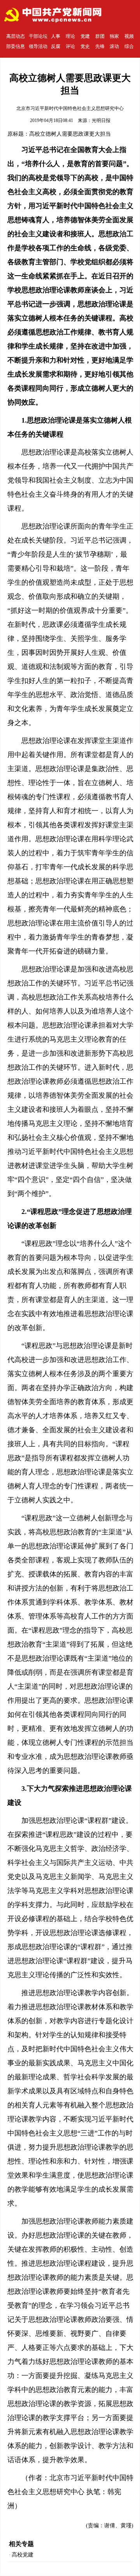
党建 (85, 36)
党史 (85, 46)
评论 (70, 46)
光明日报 (101, 120)
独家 (114, 36)
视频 (129, 36)
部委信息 (16, 46)
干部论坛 (38, 36)
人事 (56, 36)
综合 (129, 46)
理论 (70, 36)
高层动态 (16, 36)
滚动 (114, 46)
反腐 (56, 46)
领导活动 (38, 46)
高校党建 (23, 2555)
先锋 (100, 46)
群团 (100, 36)
